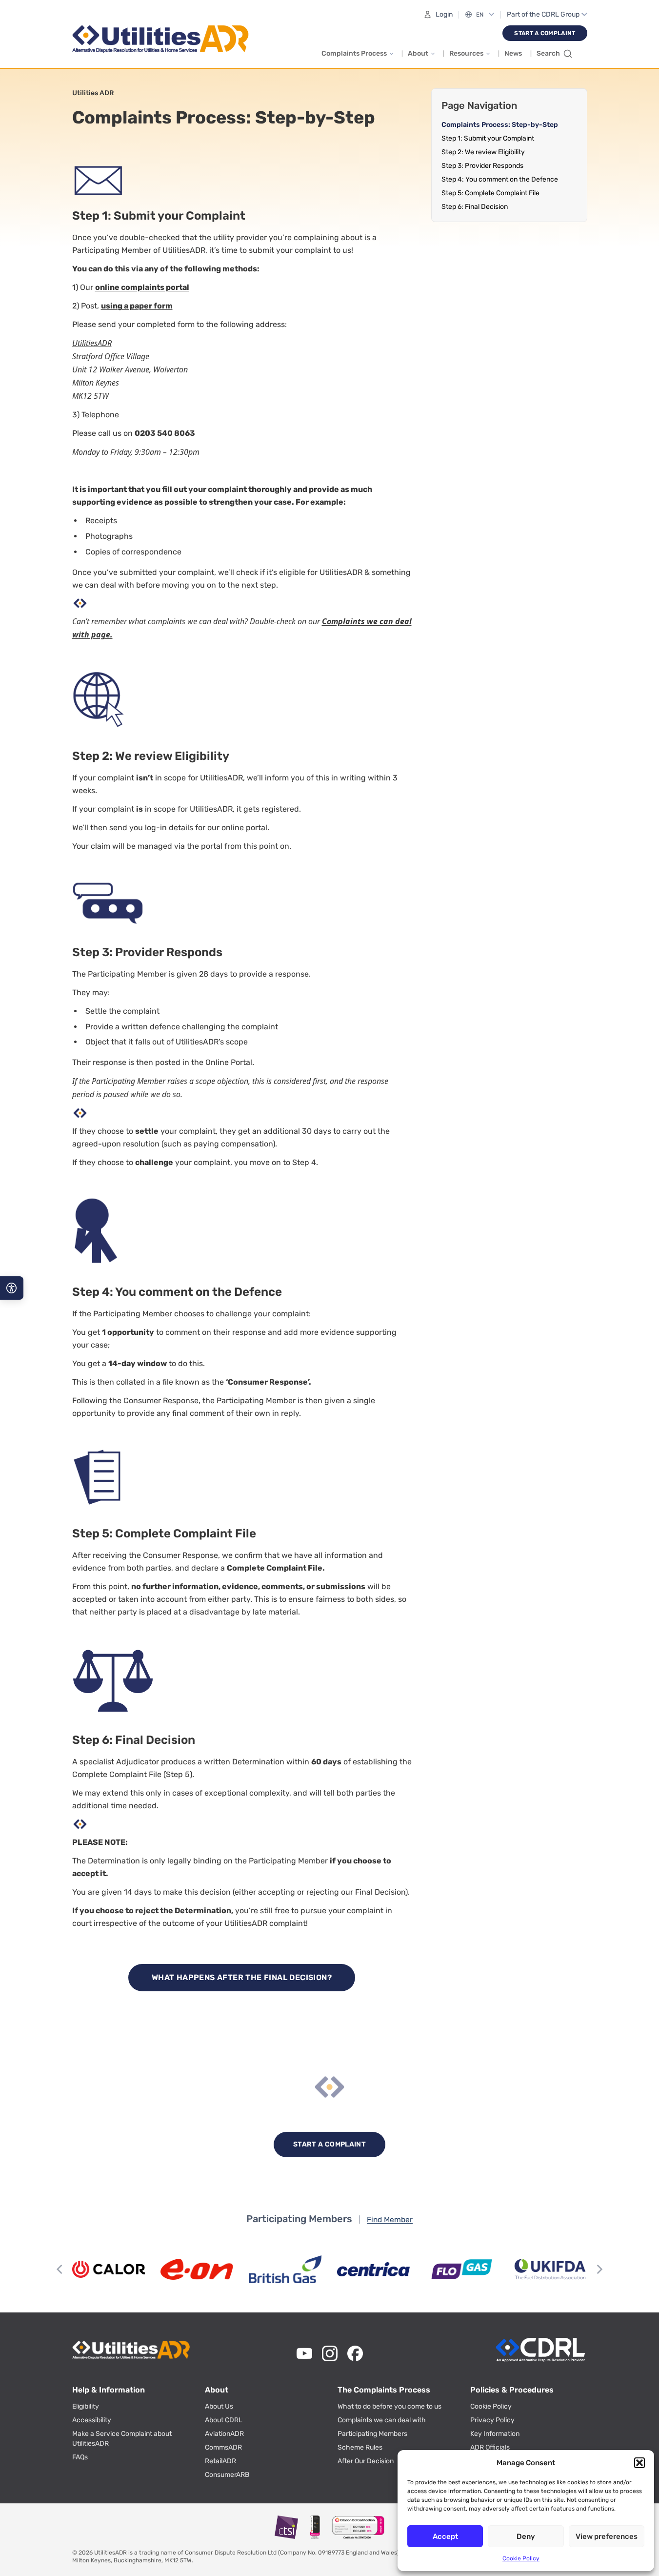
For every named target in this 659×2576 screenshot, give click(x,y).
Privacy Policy (492, 2420)
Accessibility (92, 2420)
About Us (219, 2406)
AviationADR (224, 2434)
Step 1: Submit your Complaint (488, 138)
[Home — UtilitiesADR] (163, 39)
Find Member (390, 2219)
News (513, 53)
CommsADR (223, 2447)
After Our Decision (366, 2461)
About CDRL (224, 2420)
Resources (466, 53)
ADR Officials (490, 2447)
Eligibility (86, 2406)
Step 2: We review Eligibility (483, 152)
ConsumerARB (227, 2475)
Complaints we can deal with (382, 2420)
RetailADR (220, 2461)
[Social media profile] (304, 2353)
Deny (526, 2536)
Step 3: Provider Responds (482, 166)
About (418, 53)
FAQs (80, 2457)
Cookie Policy (521, 2558)
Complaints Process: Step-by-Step (500, 125)
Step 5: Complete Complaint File (490, 193)
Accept (445, 2536)
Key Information (495, 2434)
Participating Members (372, 2434)
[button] (639, 2463)
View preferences (607, 2536)
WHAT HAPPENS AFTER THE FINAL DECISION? (242, 1977)
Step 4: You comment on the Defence (500, 179)
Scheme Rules (360, 2447)
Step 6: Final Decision (475, 207)
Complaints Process (354, 53)
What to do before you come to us (389, 2406)
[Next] (599, 2269)
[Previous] (60, 2269)
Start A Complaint (545, 33)
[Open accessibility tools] (12, 1288)
